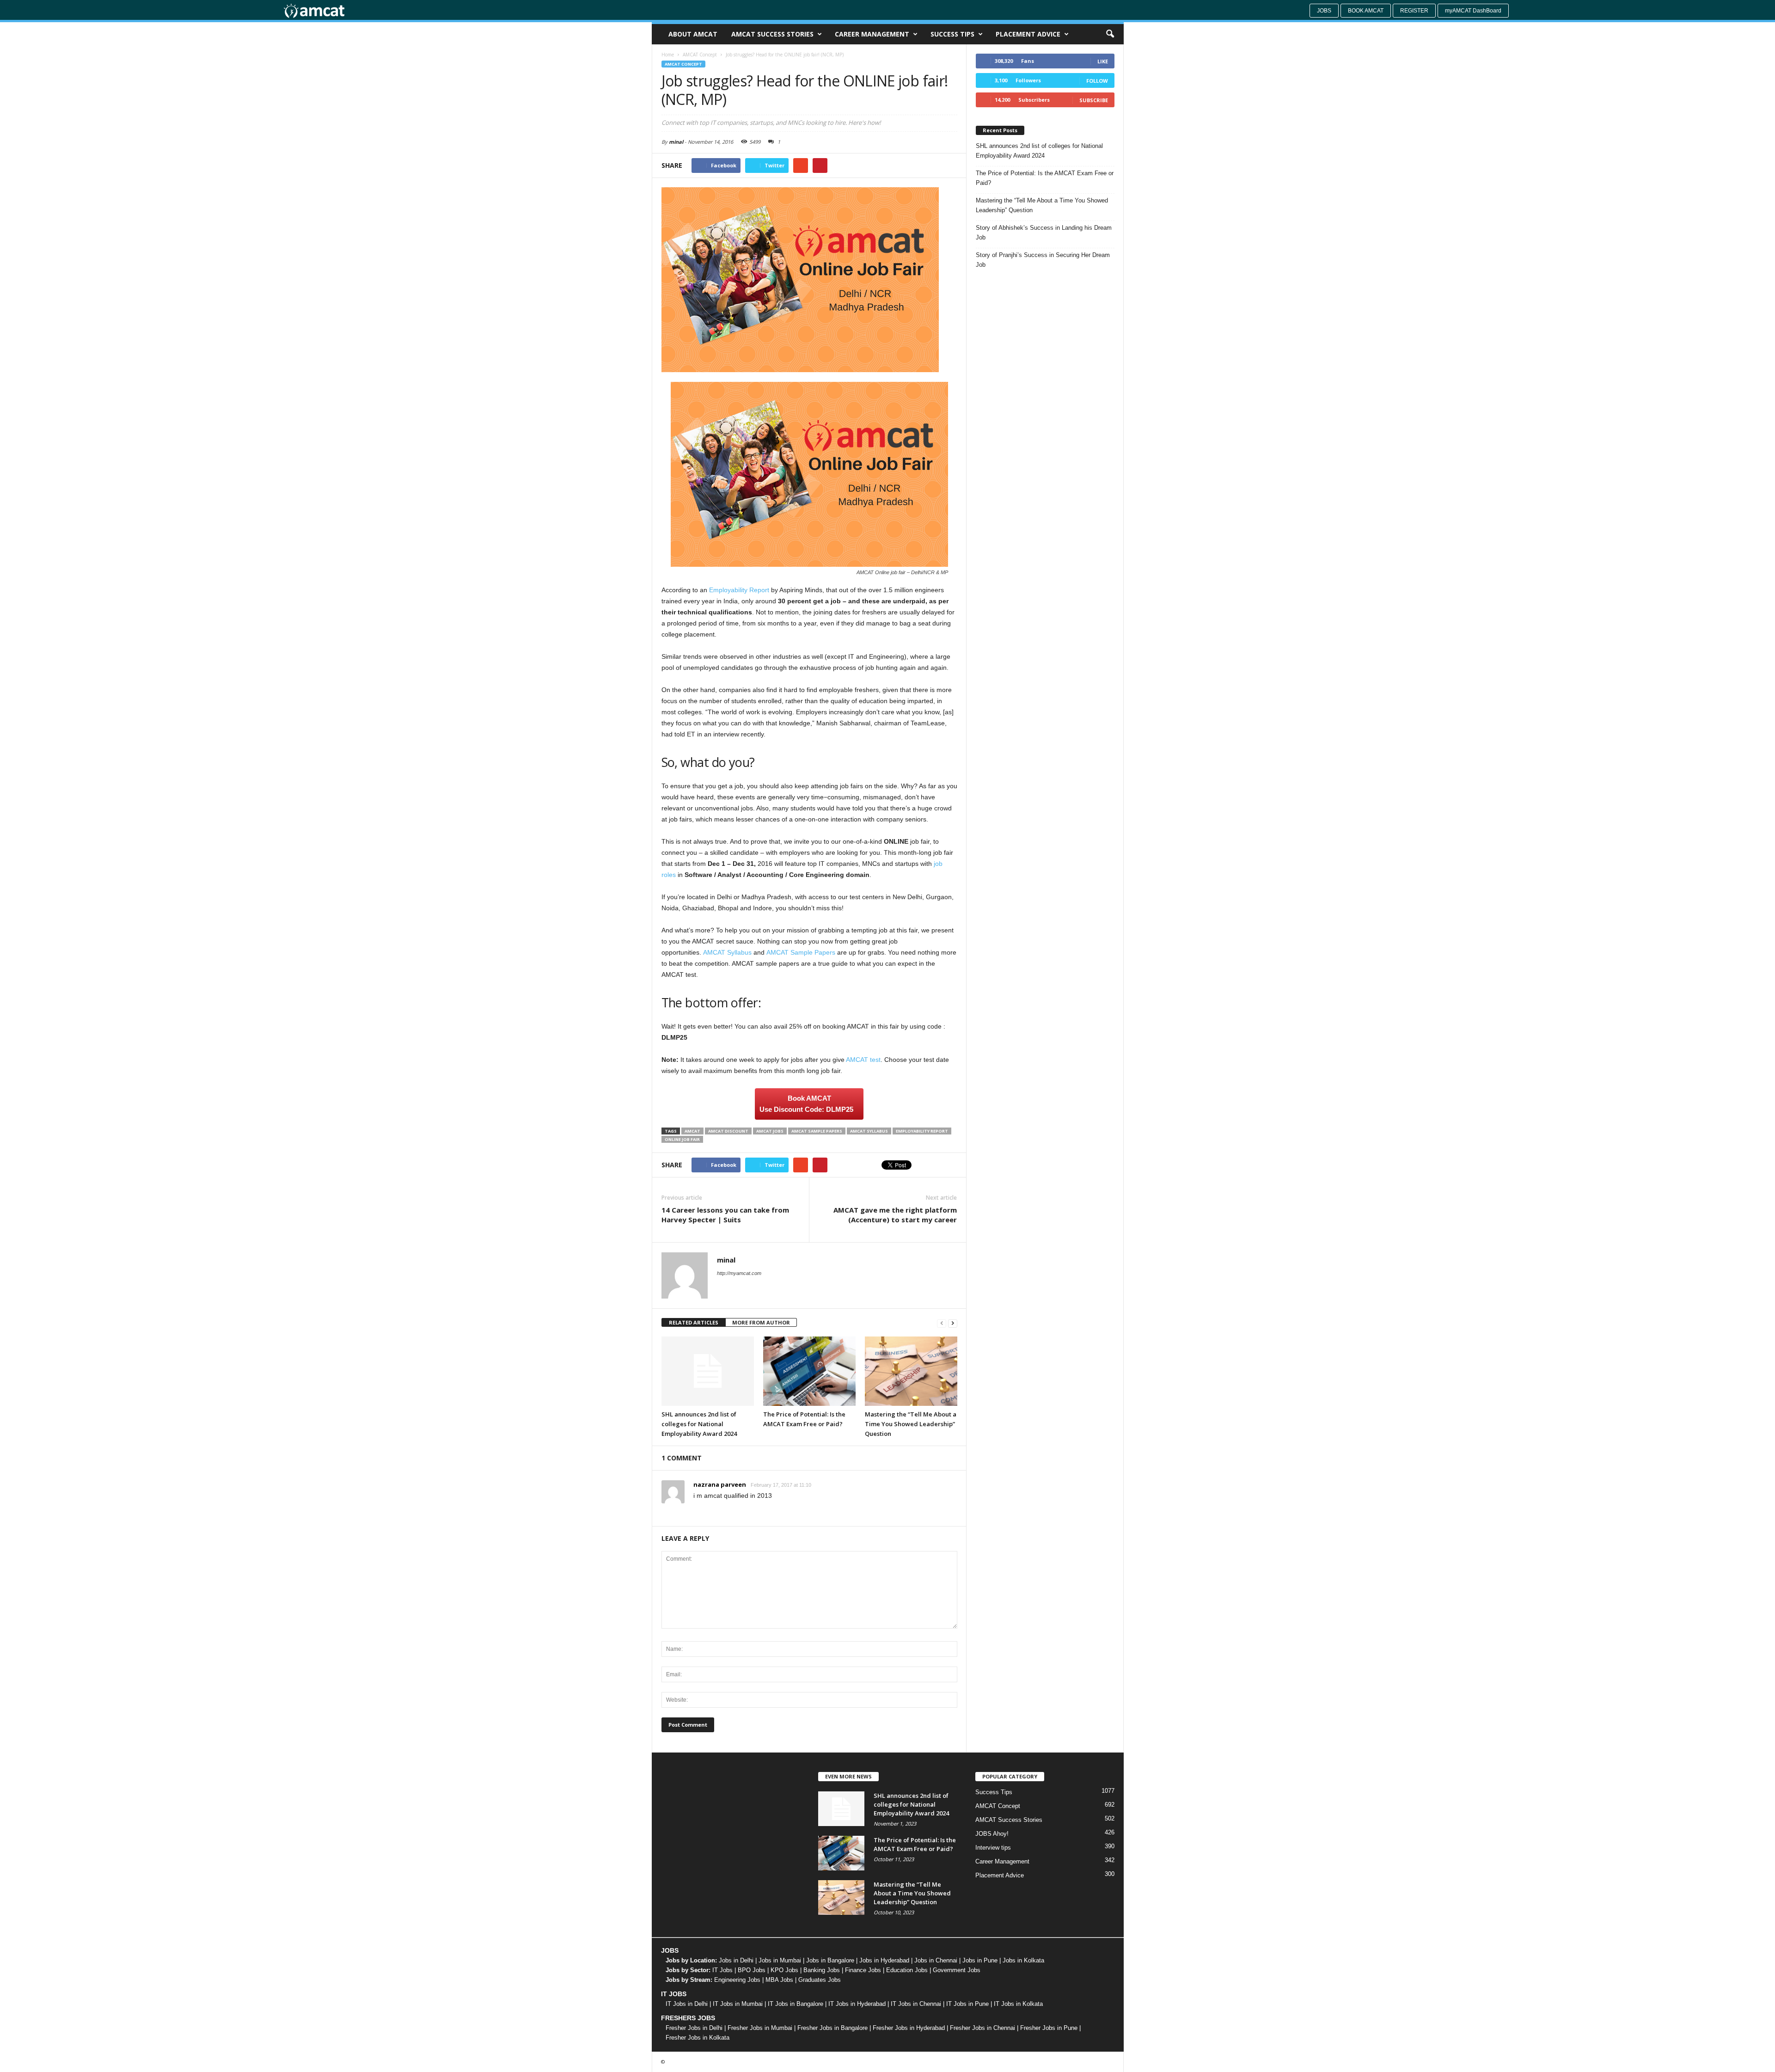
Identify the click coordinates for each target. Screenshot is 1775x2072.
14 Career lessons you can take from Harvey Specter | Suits (725, 1215)
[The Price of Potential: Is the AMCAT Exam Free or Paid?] (809, 1371)
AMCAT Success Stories (772, 34)
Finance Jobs (863, 1970)
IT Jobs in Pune (967, 2004)
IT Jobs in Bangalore (796, 2004)
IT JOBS (674, 1994)
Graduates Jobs (820, 1980)
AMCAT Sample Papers (801, 952)
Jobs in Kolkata (1023, 1960)
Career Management (872, 34)
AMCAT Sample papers (817, 1131)
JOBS (670, 1950)
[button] (1110, 34)
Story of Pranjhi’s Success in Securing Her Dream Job (1043, 260)
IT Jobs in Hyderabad (857, 2004)
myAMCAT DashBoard (1473, 11)
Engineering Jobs (737, 1980)
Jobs (1324, 11)
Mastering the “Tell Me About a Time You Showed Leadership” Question (911, 1424)
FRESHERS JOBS (688, 2018)
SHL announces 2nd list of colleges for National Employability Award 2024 (699, 1424)
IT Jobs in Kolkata (1018, 2004)
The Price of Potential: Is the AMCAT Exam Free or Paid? (1045, 178)
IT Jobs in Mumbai (738, 2004)
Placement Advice (1028, 34)
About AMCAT (693, 34)
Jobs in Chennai (936, 1960)
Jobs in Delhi (736, 1960)
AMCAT (692, 1131)
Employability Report (739, 590)
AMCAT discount (728, 1131)
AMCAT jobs (770, 1131)
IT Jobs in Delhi (687, 2004)
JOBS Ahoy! (992, 1834)
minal (676, 142)
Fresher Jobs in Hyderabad (909, 2028)
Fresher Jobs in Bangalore (832, 2028)
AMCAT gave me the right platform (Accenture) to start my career (895, 1215)
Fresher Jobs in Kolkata (698, 2038)
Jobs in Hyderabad (884, 1960)
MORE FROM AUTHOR (761, 1322)
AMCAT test (863, 1060)
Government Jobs (957, 1970)
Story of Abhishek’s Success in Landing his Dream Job (1044, 233)
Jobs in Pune (980, 1960)
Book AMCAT (1366, 11)
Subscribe (1094, 100)
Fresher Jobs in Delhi (694, 2028)
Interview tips (993, 1848)
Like (1103, 61)
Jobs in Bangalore (830, 1960)
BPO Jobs (752, 1970)
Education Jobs (907, 1970)
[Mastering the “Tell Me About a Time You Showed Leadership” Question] (911, 1371)
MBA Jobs (779, 1980)
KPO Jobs (784, 1970)
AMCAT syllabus (869, 1131)
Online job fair (682, 1139)
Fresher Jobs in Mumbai (760, 2028)
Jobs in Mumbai (780, 1960)
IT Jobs (722, 1970)
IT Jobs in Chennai (916, 2004)
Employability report (922, 1131)
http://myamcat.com (739, 1273)
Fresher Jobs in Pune (1049, 2028)
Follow (1097, 81)
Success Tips (952, 34)
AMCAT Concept (683, 64)
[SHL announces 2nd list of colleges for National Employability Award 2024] (708, 1371)
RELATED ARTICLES (694, 1322)
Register (1414, 11)
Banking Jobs (822, 1970)
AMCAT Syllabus (727, 952)
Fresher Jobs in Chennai (982, 2028)
